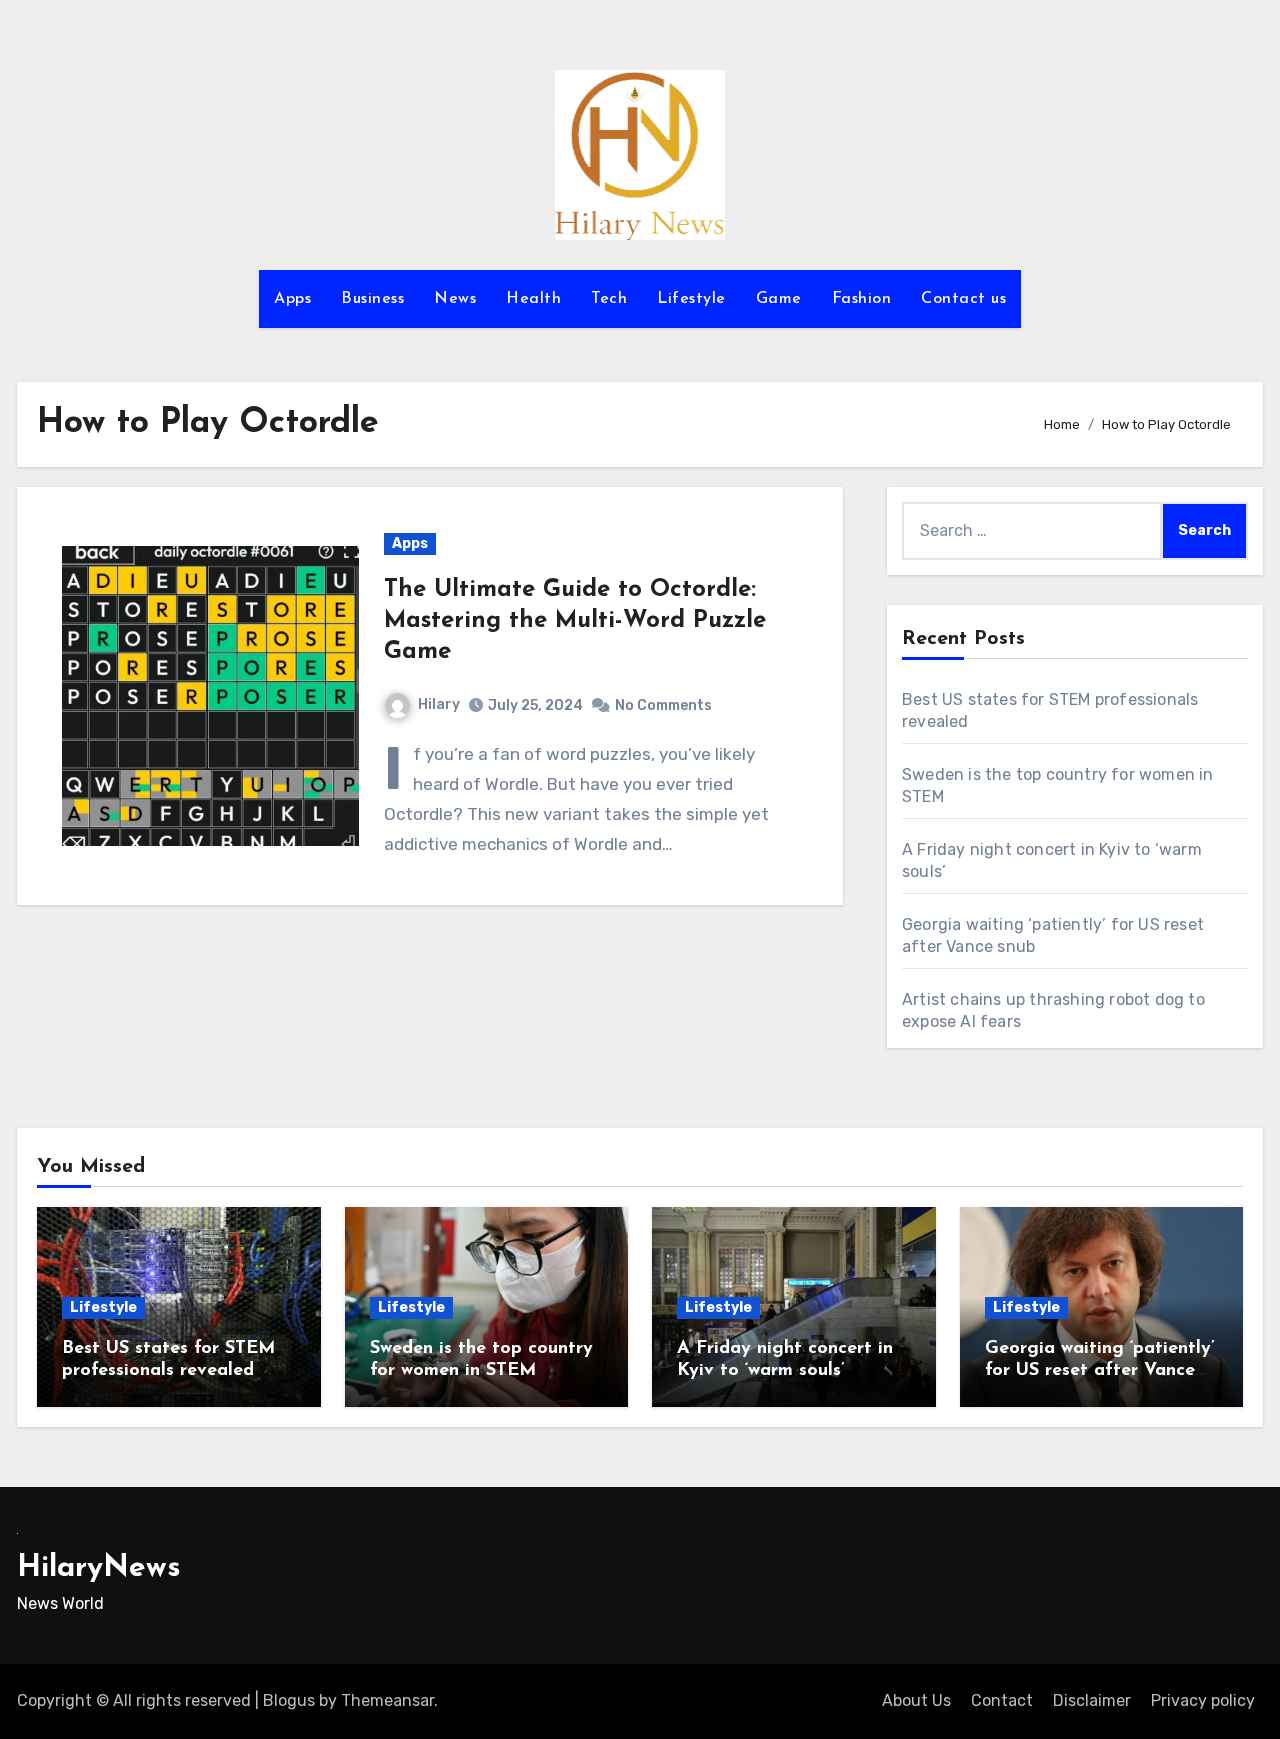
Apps (292, 299)
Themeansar (387, 1700)
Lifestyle (691, 299)
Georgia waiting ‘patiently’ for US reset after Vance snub (1100, 1370)
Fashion (862, 299)
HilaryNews (99, 1568)
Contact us (963, 299)
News (455, 299)
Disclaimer (1092, 1700)
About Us (916, 1700)
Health (533, 299)
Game (779, 299)
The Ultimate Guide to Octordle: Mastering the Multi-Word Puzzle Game (575, 621)
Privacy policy (1203, 1700)
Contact (1002, 1700)
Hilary (439, 704)
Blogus (289, 1700)
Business (372, 299)
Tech (609, 299)
